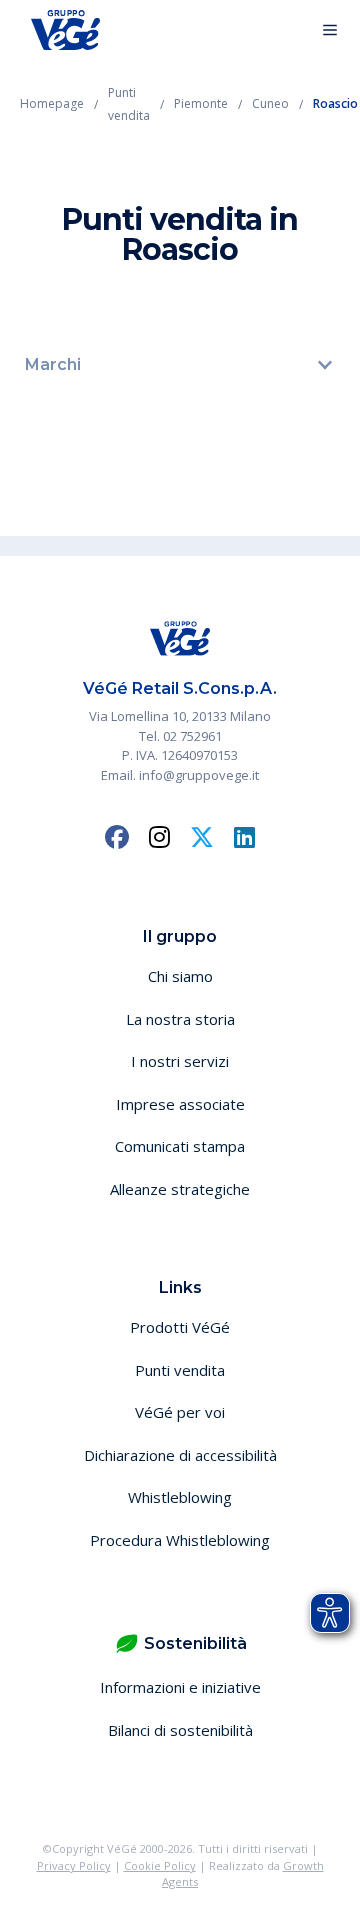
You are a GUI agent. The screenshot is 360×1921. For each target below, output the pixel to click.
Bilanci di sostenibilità (180, 1730)
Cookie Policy (160, 1865)
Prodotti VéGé (180, 1327)
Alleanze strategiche (180, 1189)
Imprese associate (180, 1104)
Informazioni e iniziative (180, 1687)
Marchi (53, 364)
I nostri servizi (180, 1061)
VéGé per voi (180, 1412)
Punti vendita (180, 1370)
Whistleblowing (180, 1497)
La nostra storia (180, 1019)
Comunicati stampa (180, 1146)
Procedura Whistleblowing (180, 1540)
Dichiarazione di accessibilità (180, 1455)
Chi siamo (180, 976)
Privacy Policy (74, 1865)
